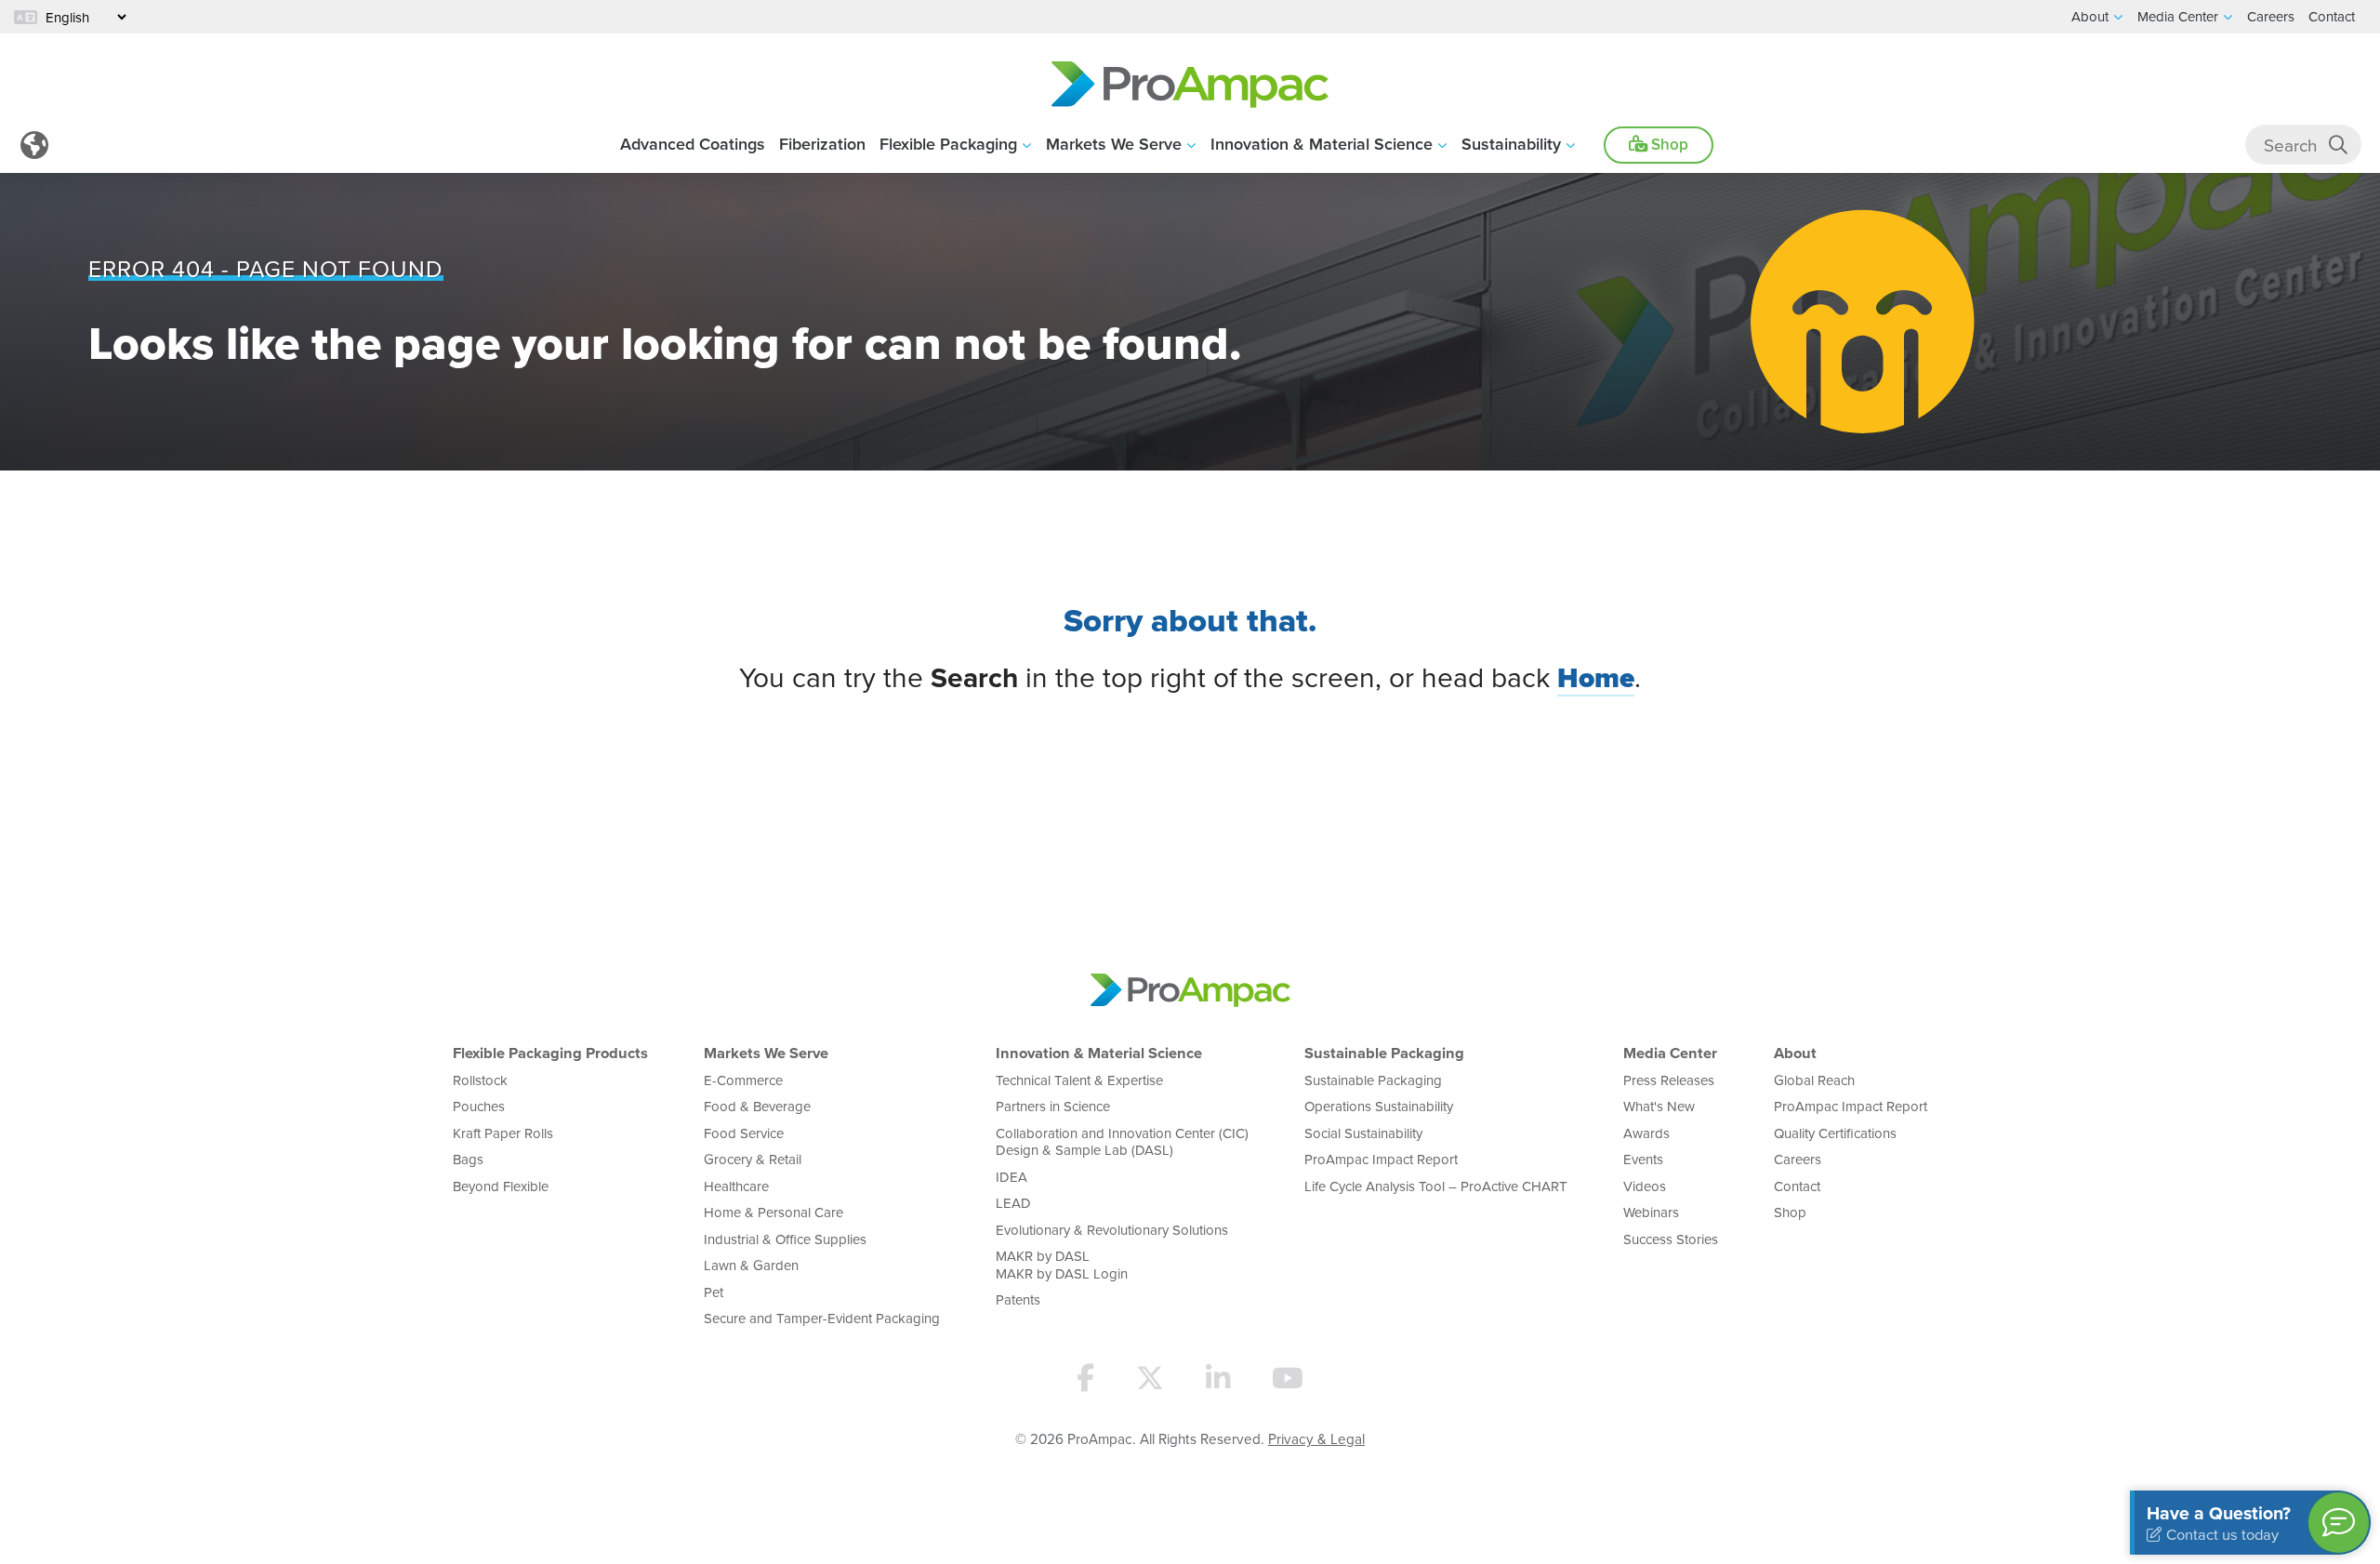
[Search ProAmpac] (2338, 145)
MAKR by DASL (1043, 1256)
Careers (1798, 1159)
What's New (1659, 1106)
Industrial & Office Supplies (785, 1239)
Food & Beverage (757, 1106)
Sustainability (1511, 144)
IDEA (1011, 1177)
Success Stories (1671, 1239)
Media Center (1670, 1053)
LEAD (1013, 1203)
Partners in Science (1053, 1106)
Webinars (1651, 1212)
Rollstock (480, 1080)
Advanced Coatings (693, 144)
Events (1643, 1159)
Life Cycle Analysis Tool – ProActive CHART (1436, 1186)
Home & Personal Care (773, 1212)
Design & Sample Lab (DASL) (1084, 1150)
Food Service (744, 1133)
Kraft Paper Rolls (503, 1133)
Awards (1646, 1133)
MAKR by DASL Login (1062, 1273)
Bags (468, 1159)
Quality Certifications (1835, 1133)
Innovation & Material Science (1322, 144)
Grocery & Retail (753, 1159)
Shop (1668, 144)
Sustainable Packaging (1384, 1053)
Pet (714, 1292)
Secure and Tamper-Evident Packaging (822, 1318)
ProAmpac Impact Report (1381, 1159)
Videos (1645, 1186)
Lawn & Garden (751, 1265)
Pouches (479, 1106)
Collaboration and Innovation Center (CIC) (1122, 1133)
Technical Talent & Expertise (1079, 1080)
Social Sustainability (1363, 1133)
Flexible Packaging (948, 144)
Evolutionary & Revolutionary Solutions (1112, 1230)
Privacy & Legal (1316, 1438)
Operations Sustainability (1379, 1106)
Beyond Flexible (501, 1186)
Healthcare (736, 1186)
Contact (1797, 1186)
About (1795, 1053)
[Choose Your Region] (34, 145)
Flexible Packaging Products (550, 1053)
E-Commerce (743, 1080)
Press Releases (1669, 1080)
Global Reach (1814, 1080)
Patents (1018, 1299)
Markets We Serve (1114, 144)
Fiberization (822, 144)
